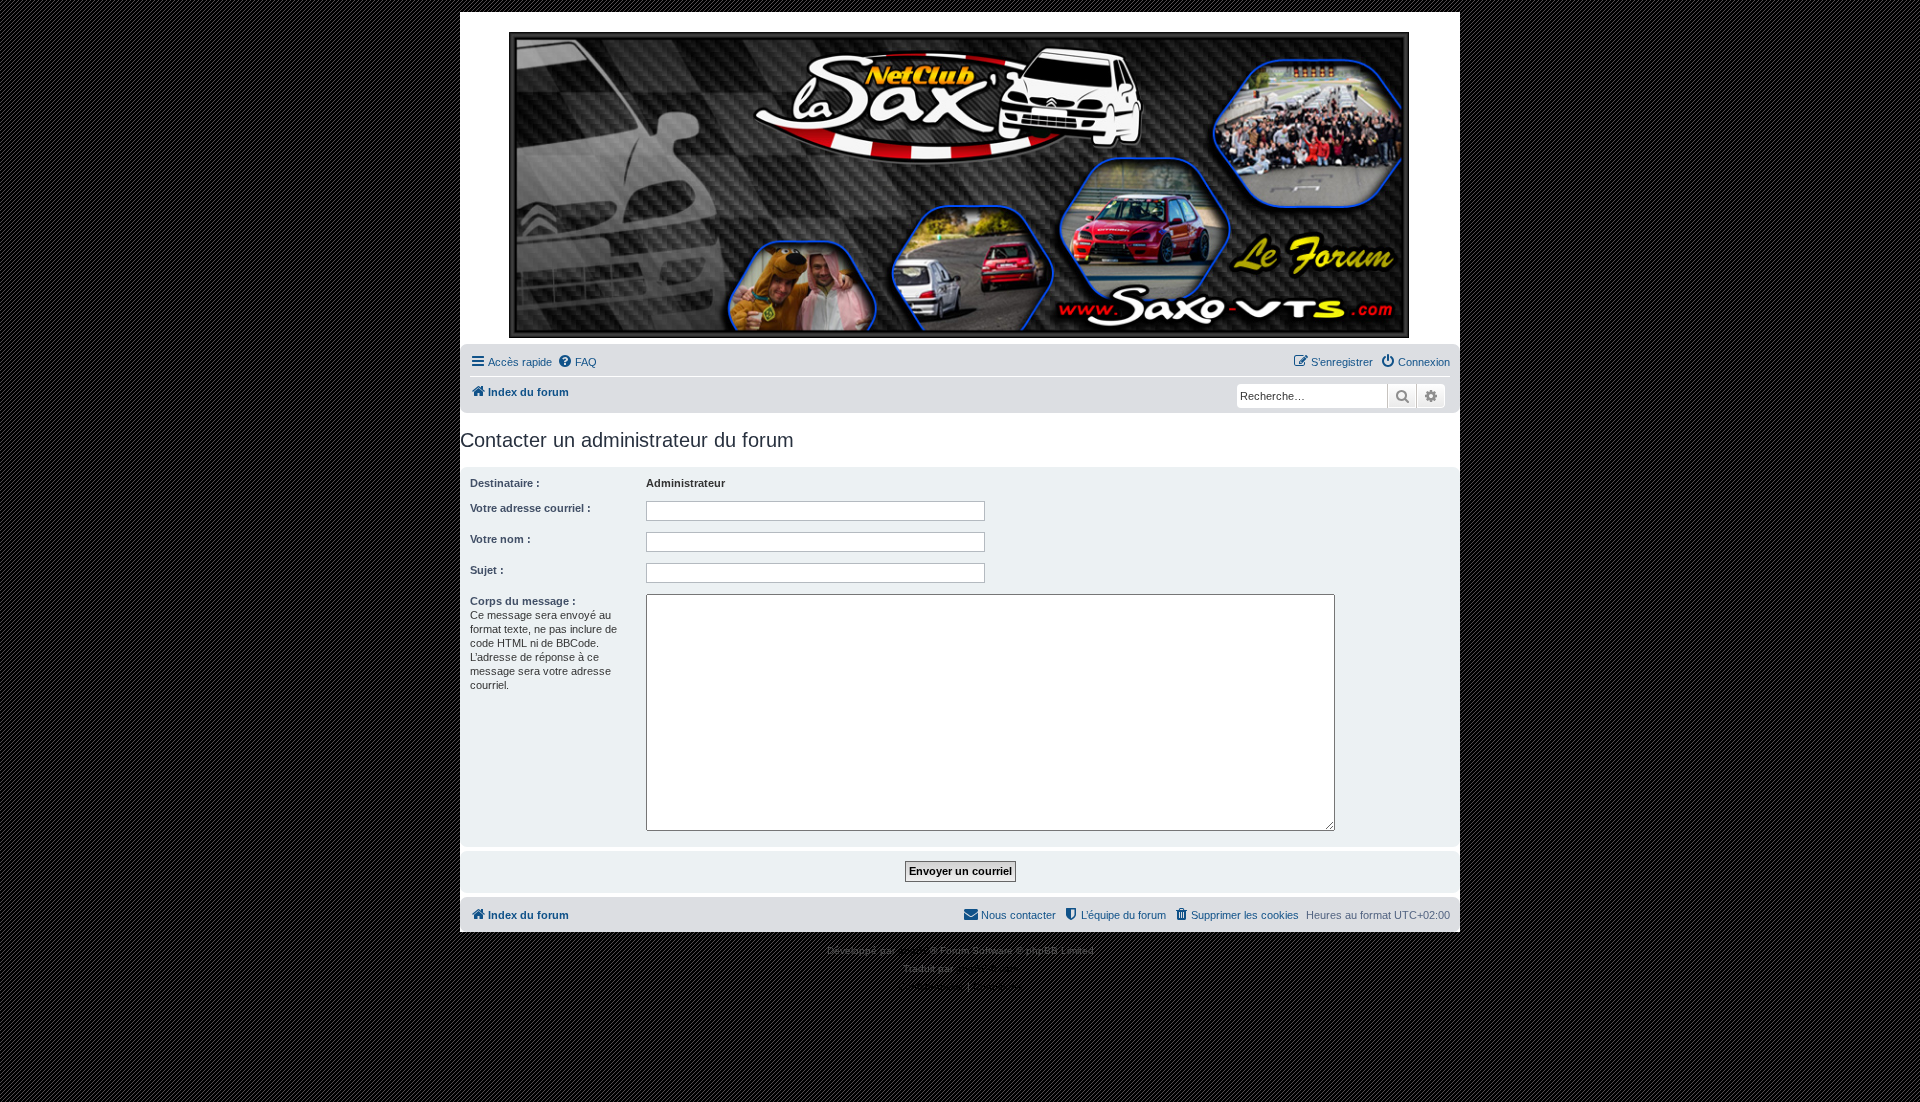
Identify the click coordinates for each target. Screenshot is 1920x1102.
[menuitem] (577, 362)
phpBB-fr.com (987, 968)
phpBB (914, 950)
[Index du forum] (960, 183)
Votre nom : (500, 539)
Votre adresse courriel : (530, 508)
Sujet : (487, 570)
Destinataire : (505, 483)
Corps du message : (523, 601)
